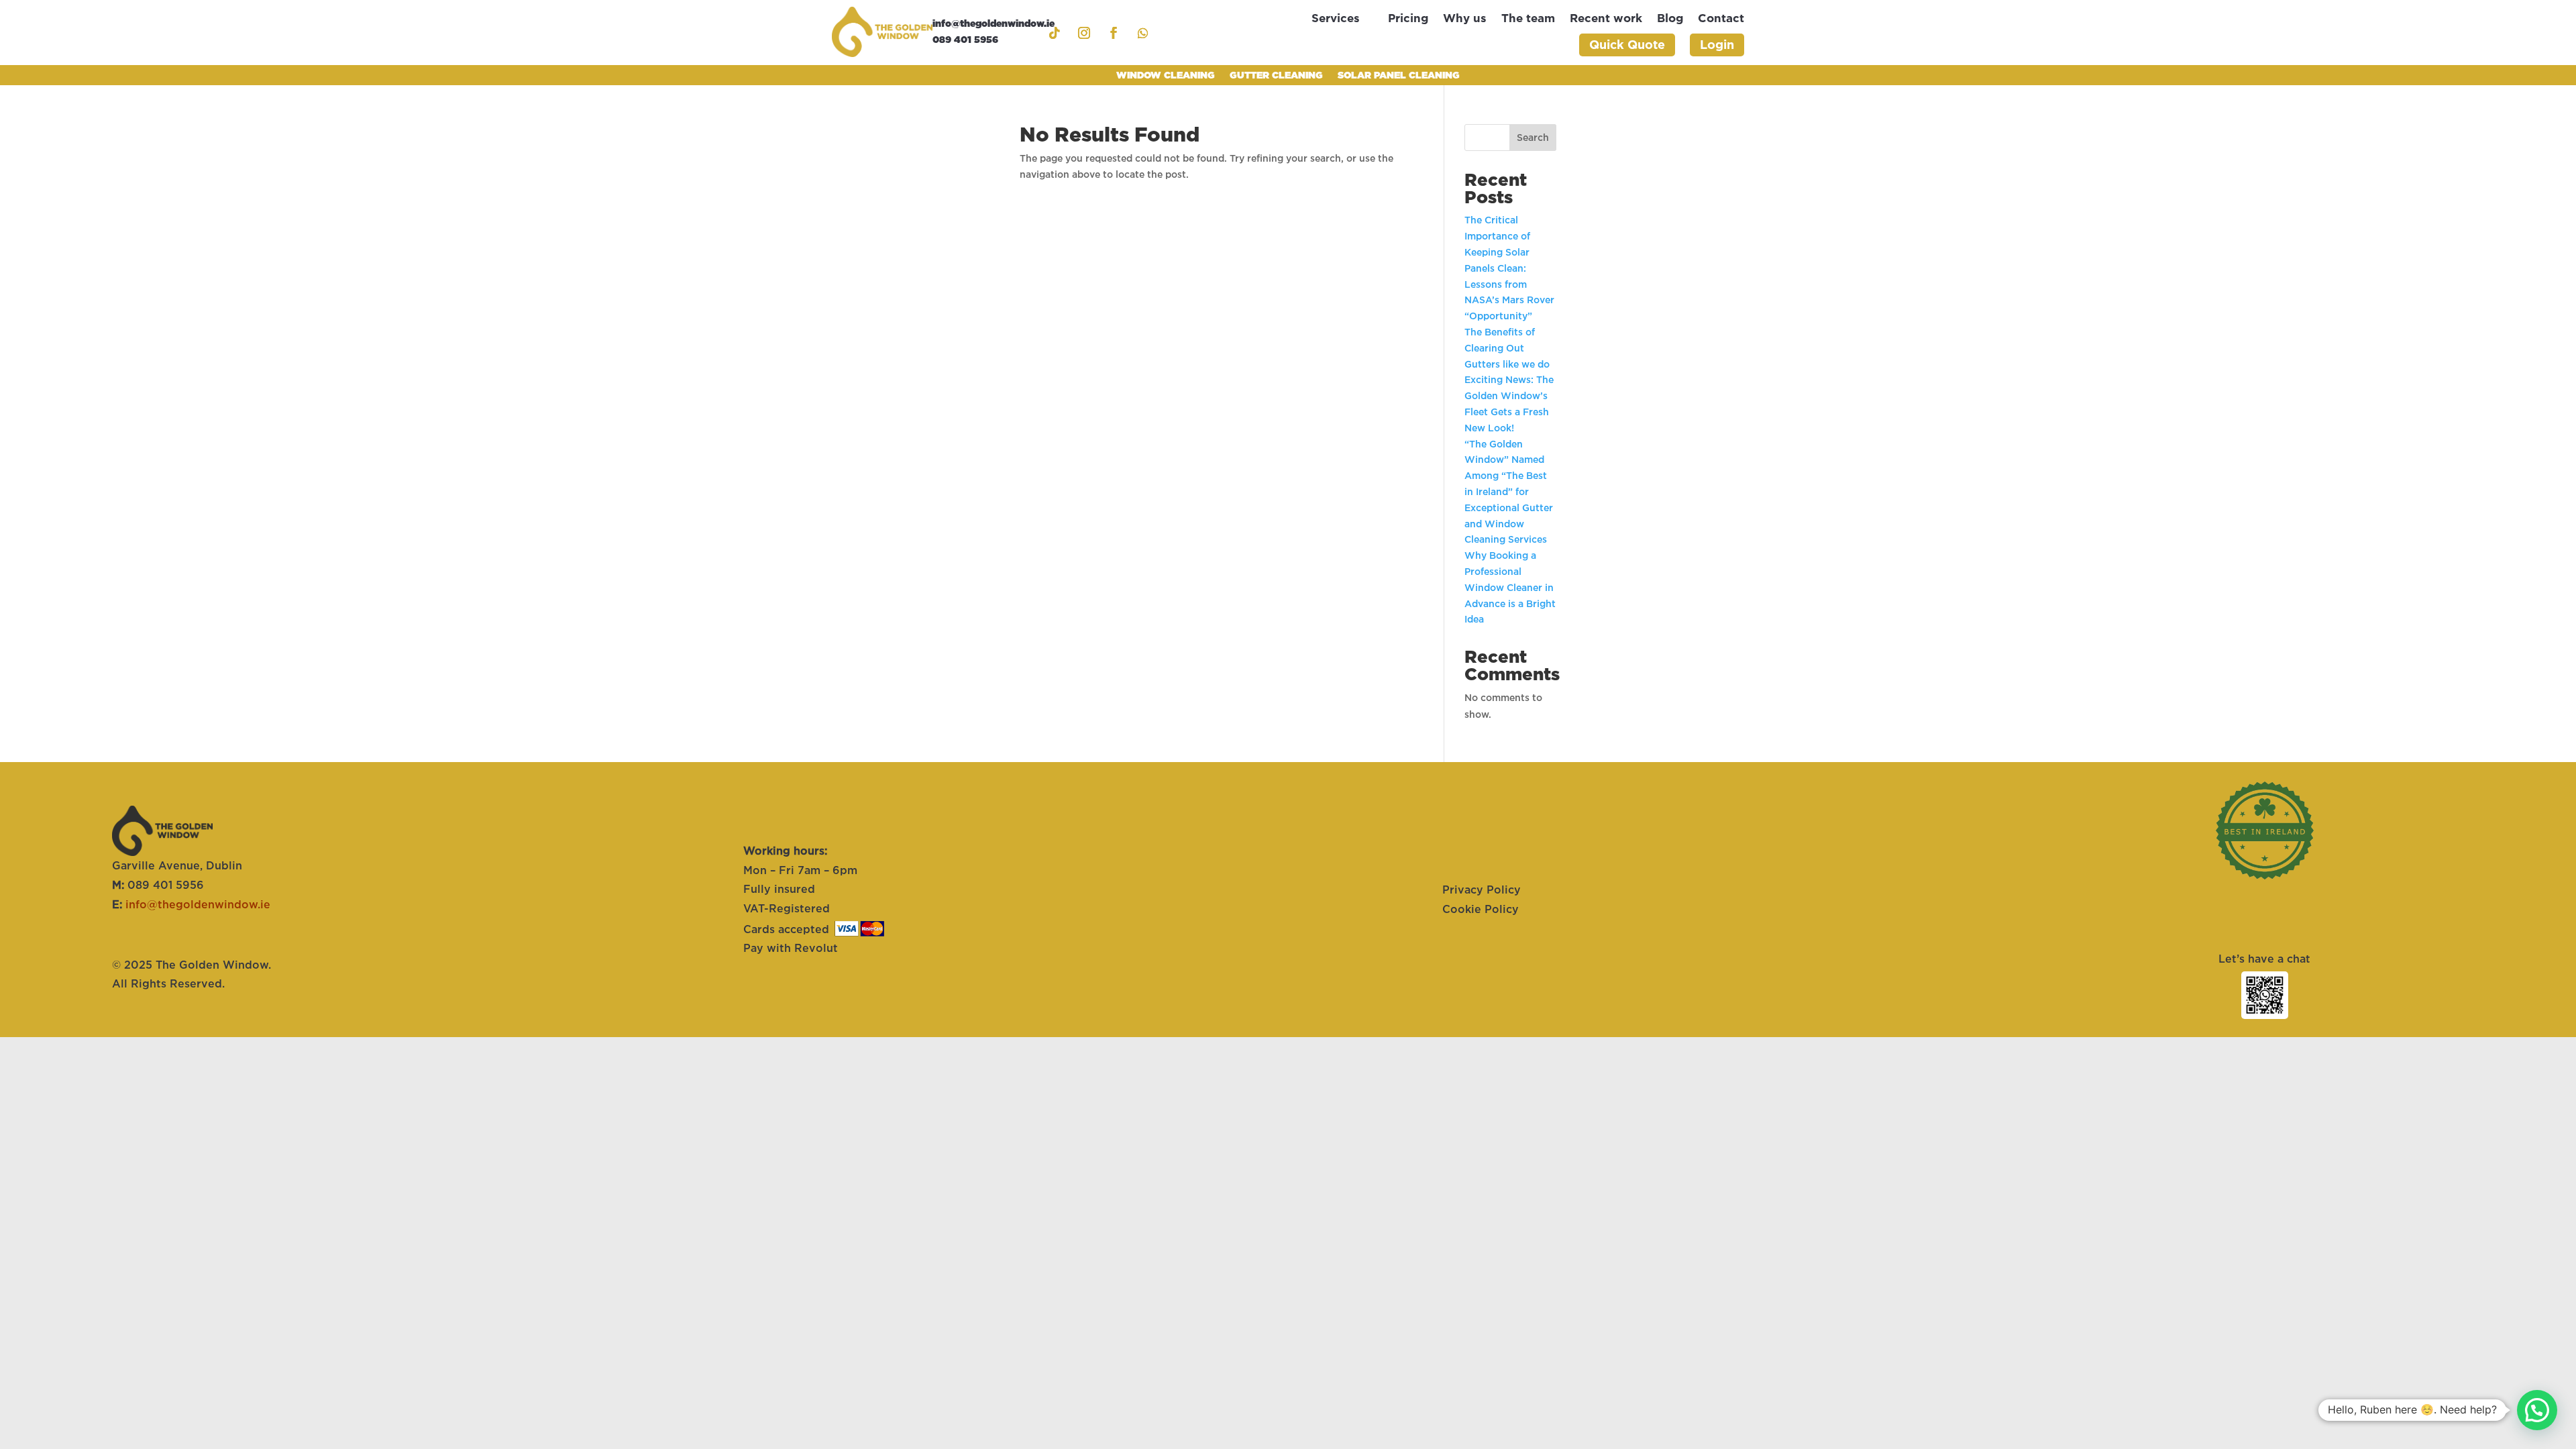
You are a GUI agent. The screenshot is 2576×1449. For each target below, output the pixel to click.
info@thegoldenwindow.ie (198, 904)
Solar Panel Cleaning (1399, 75)
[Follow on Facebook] (1114, 33)
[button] (2537, 1410)
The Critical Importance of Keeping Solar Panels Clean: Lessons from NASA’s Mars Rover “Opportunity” (1509, 268)
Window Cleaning (1166, 75)
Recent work (1606, 19)
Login (1717, 45)
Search (1533, 138)
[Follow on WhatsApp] (1143, 33)
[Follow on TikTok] (1055, 33)
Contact (1721, 19)
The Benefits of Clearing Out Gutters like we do (1508, 348)
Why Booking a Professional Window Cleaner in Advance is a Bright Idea (1510, 587)
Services (1336, 19)
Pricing (1408, 19)
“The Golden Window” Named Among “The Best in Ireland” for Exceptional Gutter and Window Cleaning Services (1509, 492)
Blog (1670, 19)
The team (1528, 19)
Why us (1465, 19)
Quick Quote (1627, 45)
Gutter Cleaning (1276, 75)
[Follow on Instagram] (1084, 33)
